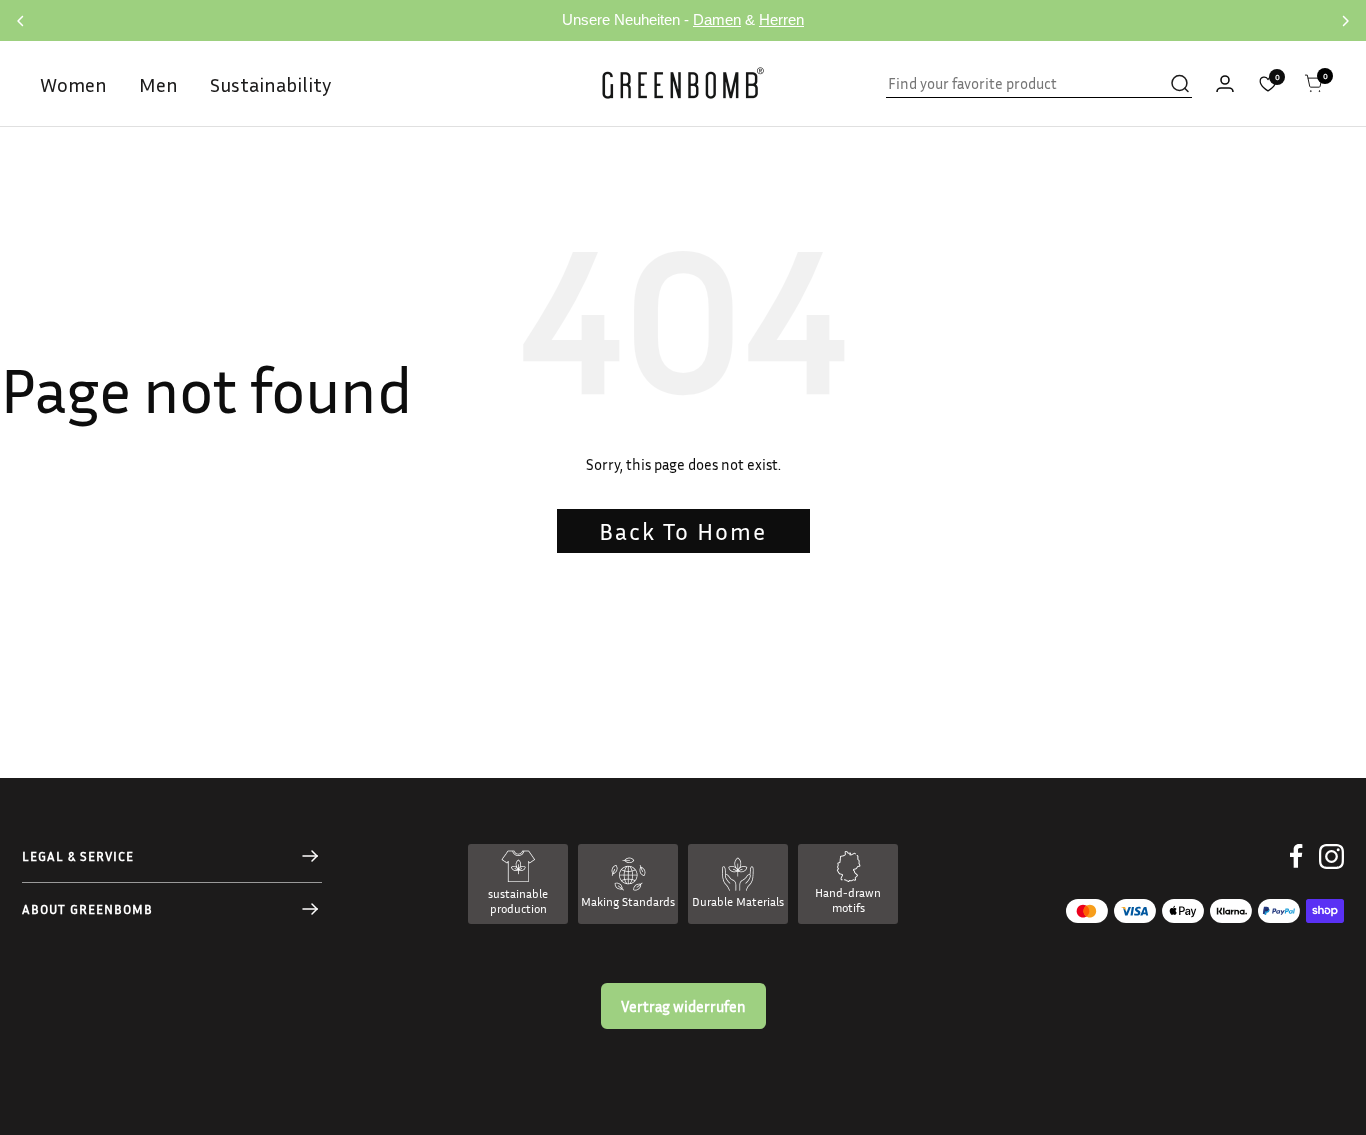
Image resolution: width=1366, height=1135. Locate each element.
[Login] (1225, 83)
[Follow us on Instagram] (1331, 871)
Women (73, 84)
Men (158, 84)
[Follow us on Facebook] (1296, 871)
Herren (781, 19)
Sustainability (270, 84)
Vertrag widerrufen (683, 1006)
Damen (717, 19)
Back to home (683, 531)
